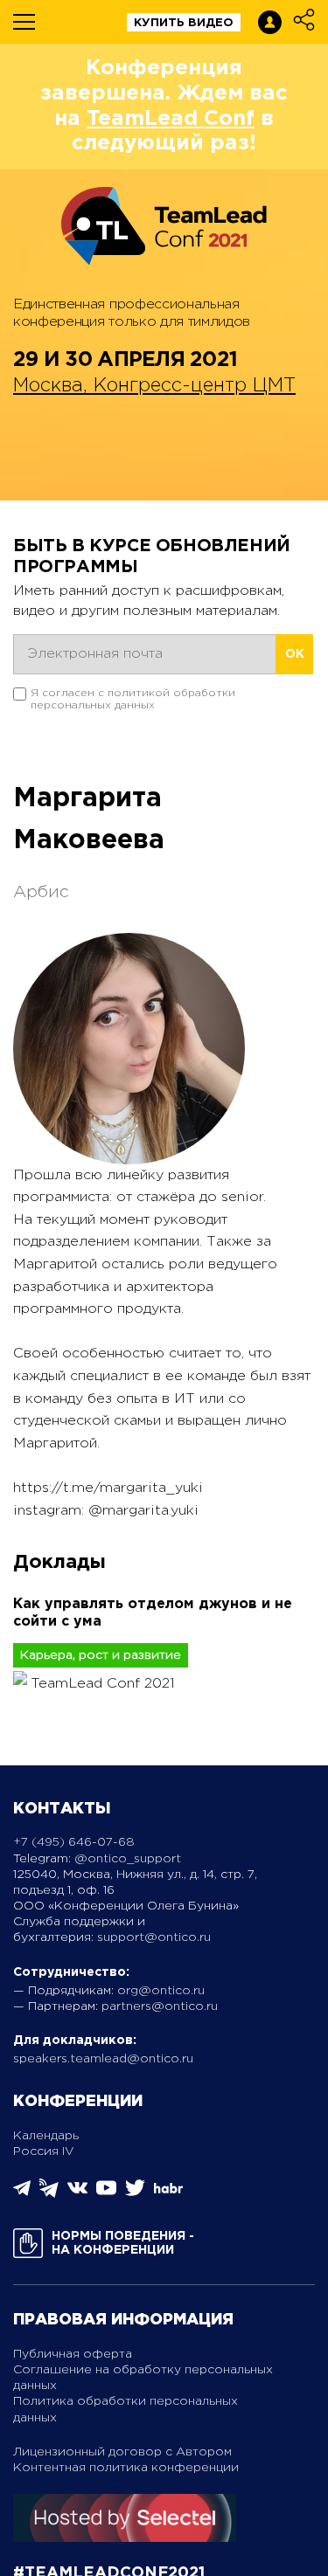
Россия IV (44, 2151)
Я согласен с (133, 699)
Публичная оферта (73, 2354)
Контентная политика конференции (126, 2468)
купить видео (184, 23)
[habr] (168, 2191)
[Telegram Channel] (49, 2194)
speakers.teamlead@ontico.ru (103, 2059)
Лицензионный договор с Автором (122, 2452)
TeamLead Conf (171, 119)
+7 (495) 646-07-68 (74, 1842)
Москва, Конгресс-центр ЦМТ (154, 386)
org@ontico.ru (161, 1991)
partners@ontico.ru (160, 2006)
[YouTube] (106, 2194)
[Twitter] (135, 2194)
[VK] (77, 2194)
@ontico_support (128, 1859)
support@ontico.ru (154, 1937)
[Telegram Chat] (22, 2193)
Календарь (46, 2136)
